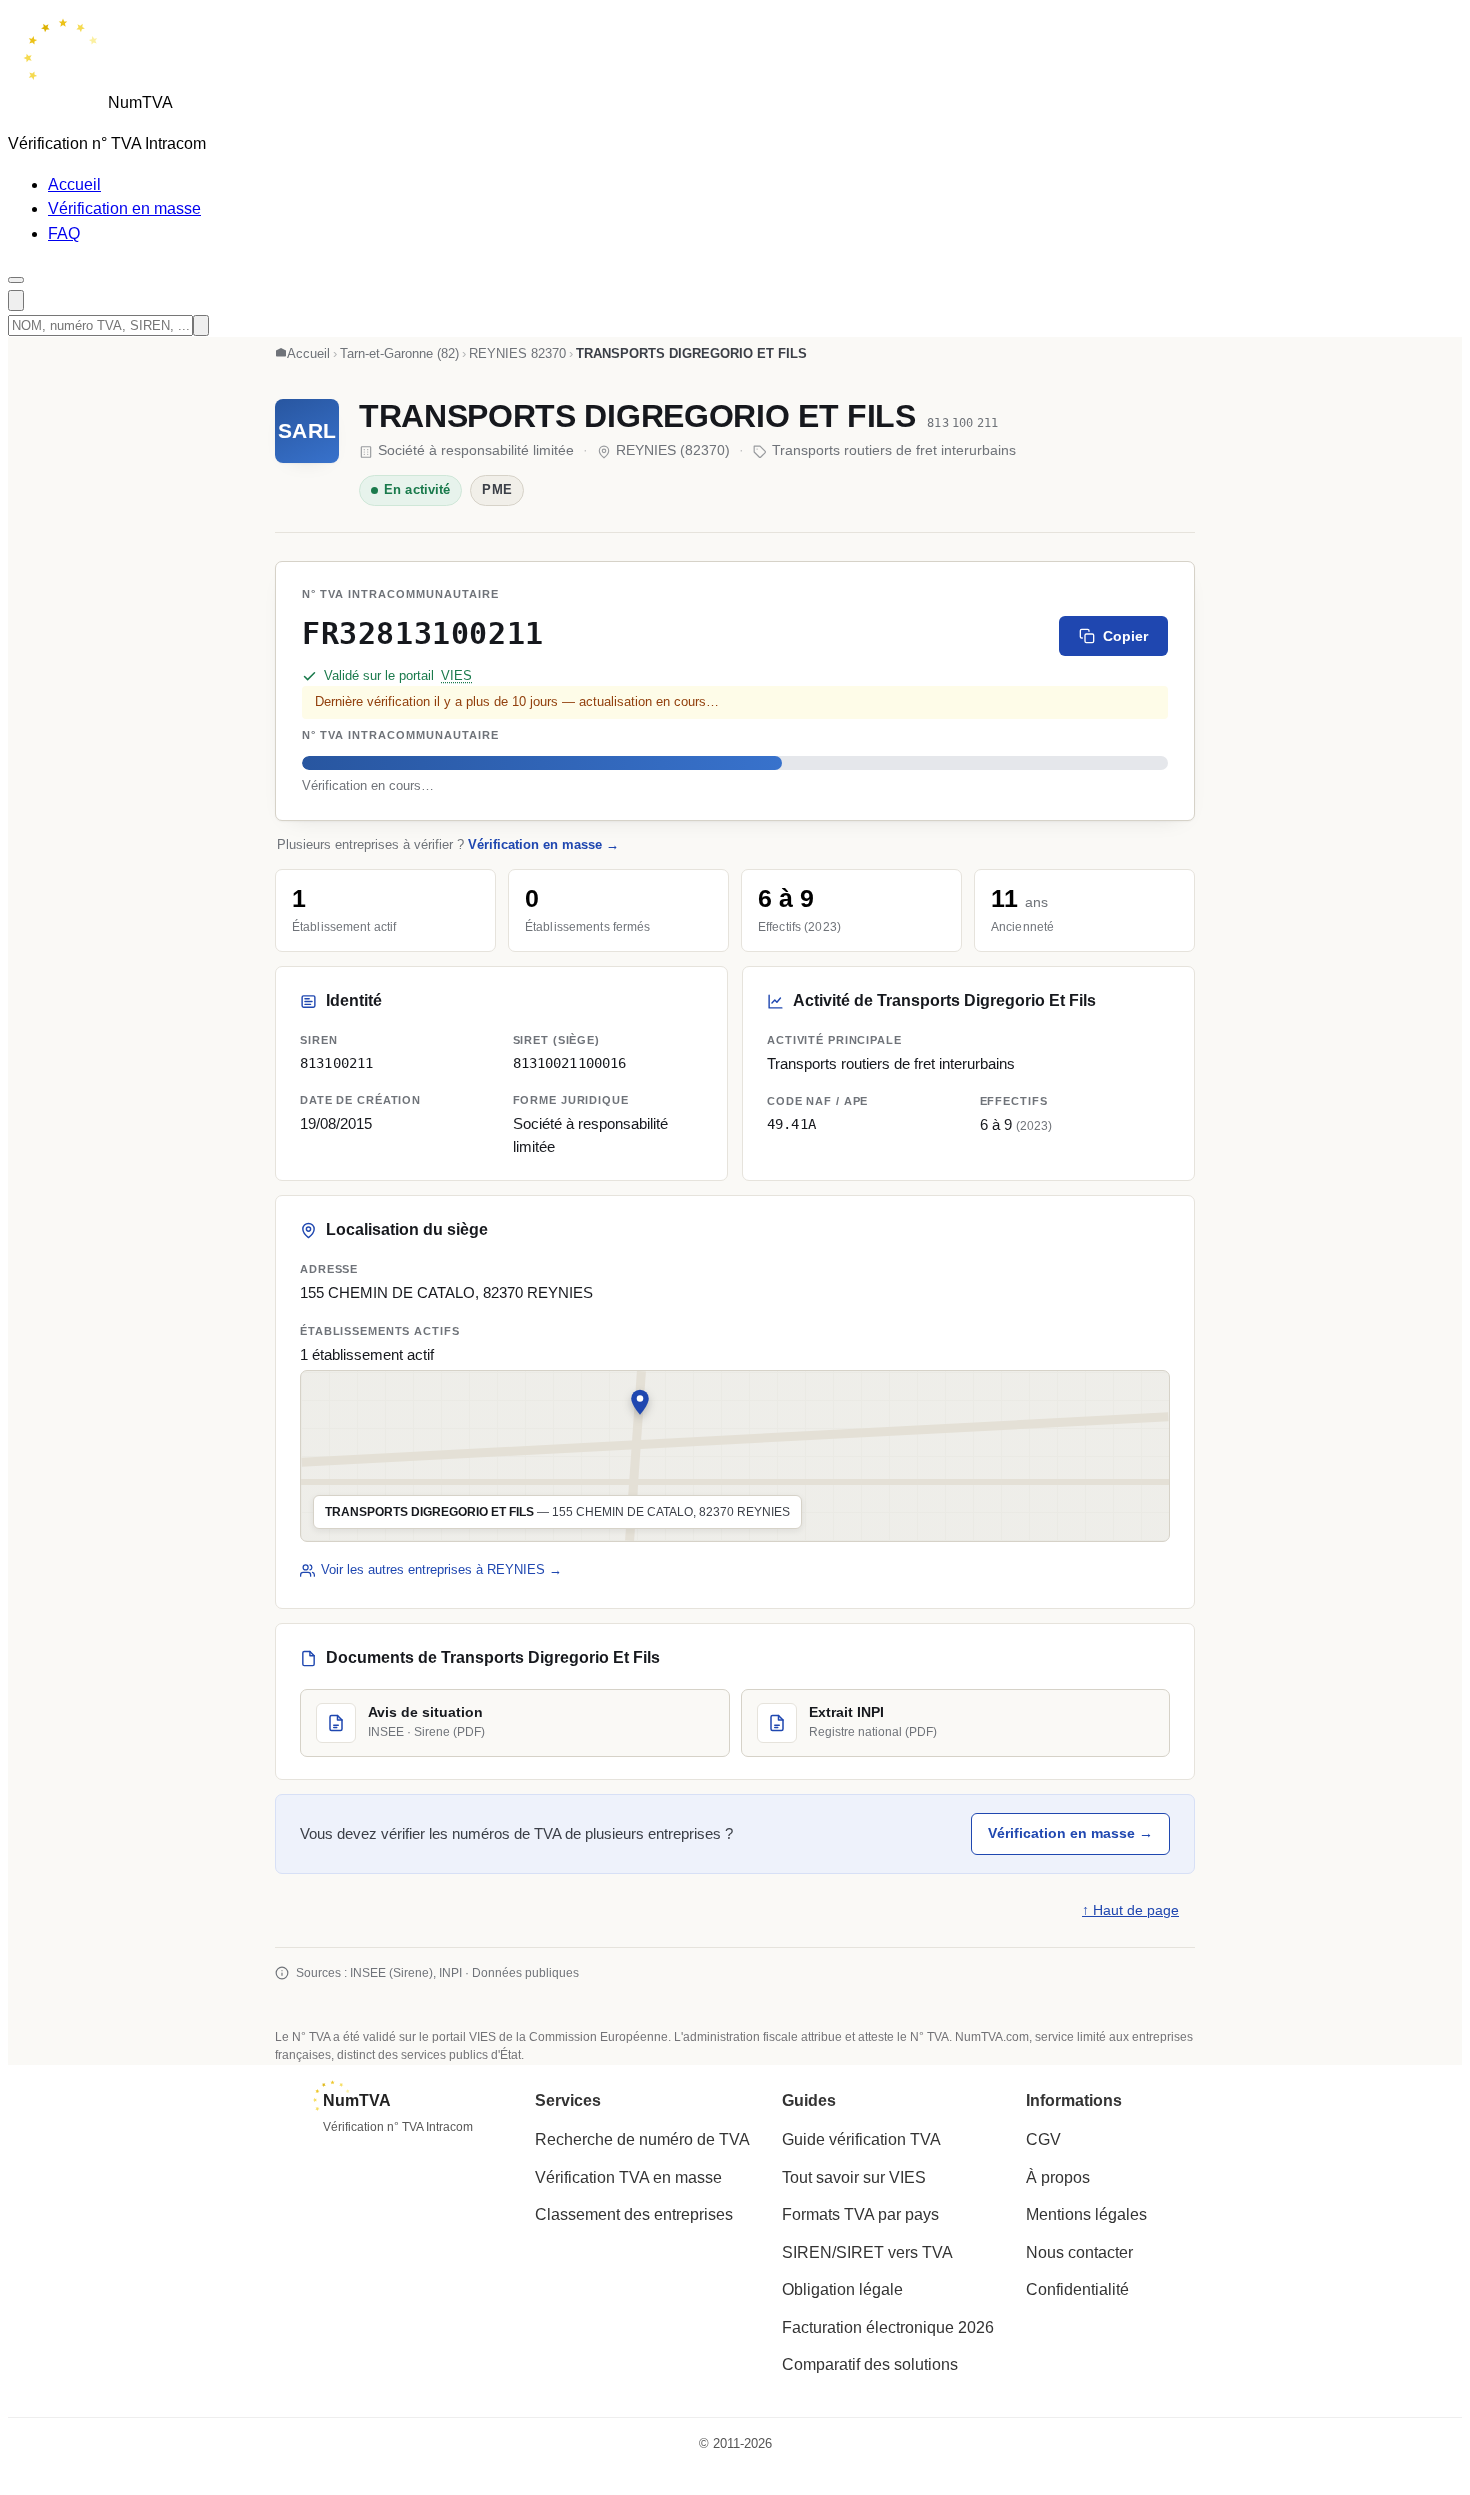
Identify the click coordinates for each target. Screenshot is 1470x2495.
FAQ (64, 233)
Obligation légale (842, 2289)
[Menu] (16, 280)
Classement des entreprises (634, 2214)
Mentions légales (1086, 2214)
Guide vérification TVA (861, 2139)
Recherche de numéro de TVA (642, 2139)
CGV (1043, 2139)
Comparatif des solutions (870, 2364)
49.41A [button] (791, 1124)
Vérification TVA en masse (628, 2177)
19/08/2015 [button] (336, 1124)
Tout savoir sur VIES (854, 2177)
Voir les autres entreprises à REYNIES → (441, 1569)
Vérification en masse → (543, 844)
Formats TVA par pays (860, 2214)
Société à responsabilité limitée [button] (590, 1135)
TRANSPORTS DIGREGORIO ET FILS (637, 416)
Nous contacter (1079, 2252)
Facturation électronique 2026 (888, 2327)
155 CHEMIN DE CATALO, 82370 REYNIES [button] (446, 1293)
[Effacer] (201, 325)
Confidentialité (1077, 2289)
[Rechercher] (16, 300)
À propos (1058, 2177)
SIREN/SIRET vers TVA (867, 2252)
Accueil (74, 184)
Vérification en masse (124, 208)
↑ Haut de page (1130, 1910)
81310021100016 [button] (570, 1063)
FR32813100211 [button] (423, 632)
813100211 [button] (336, 1063)
